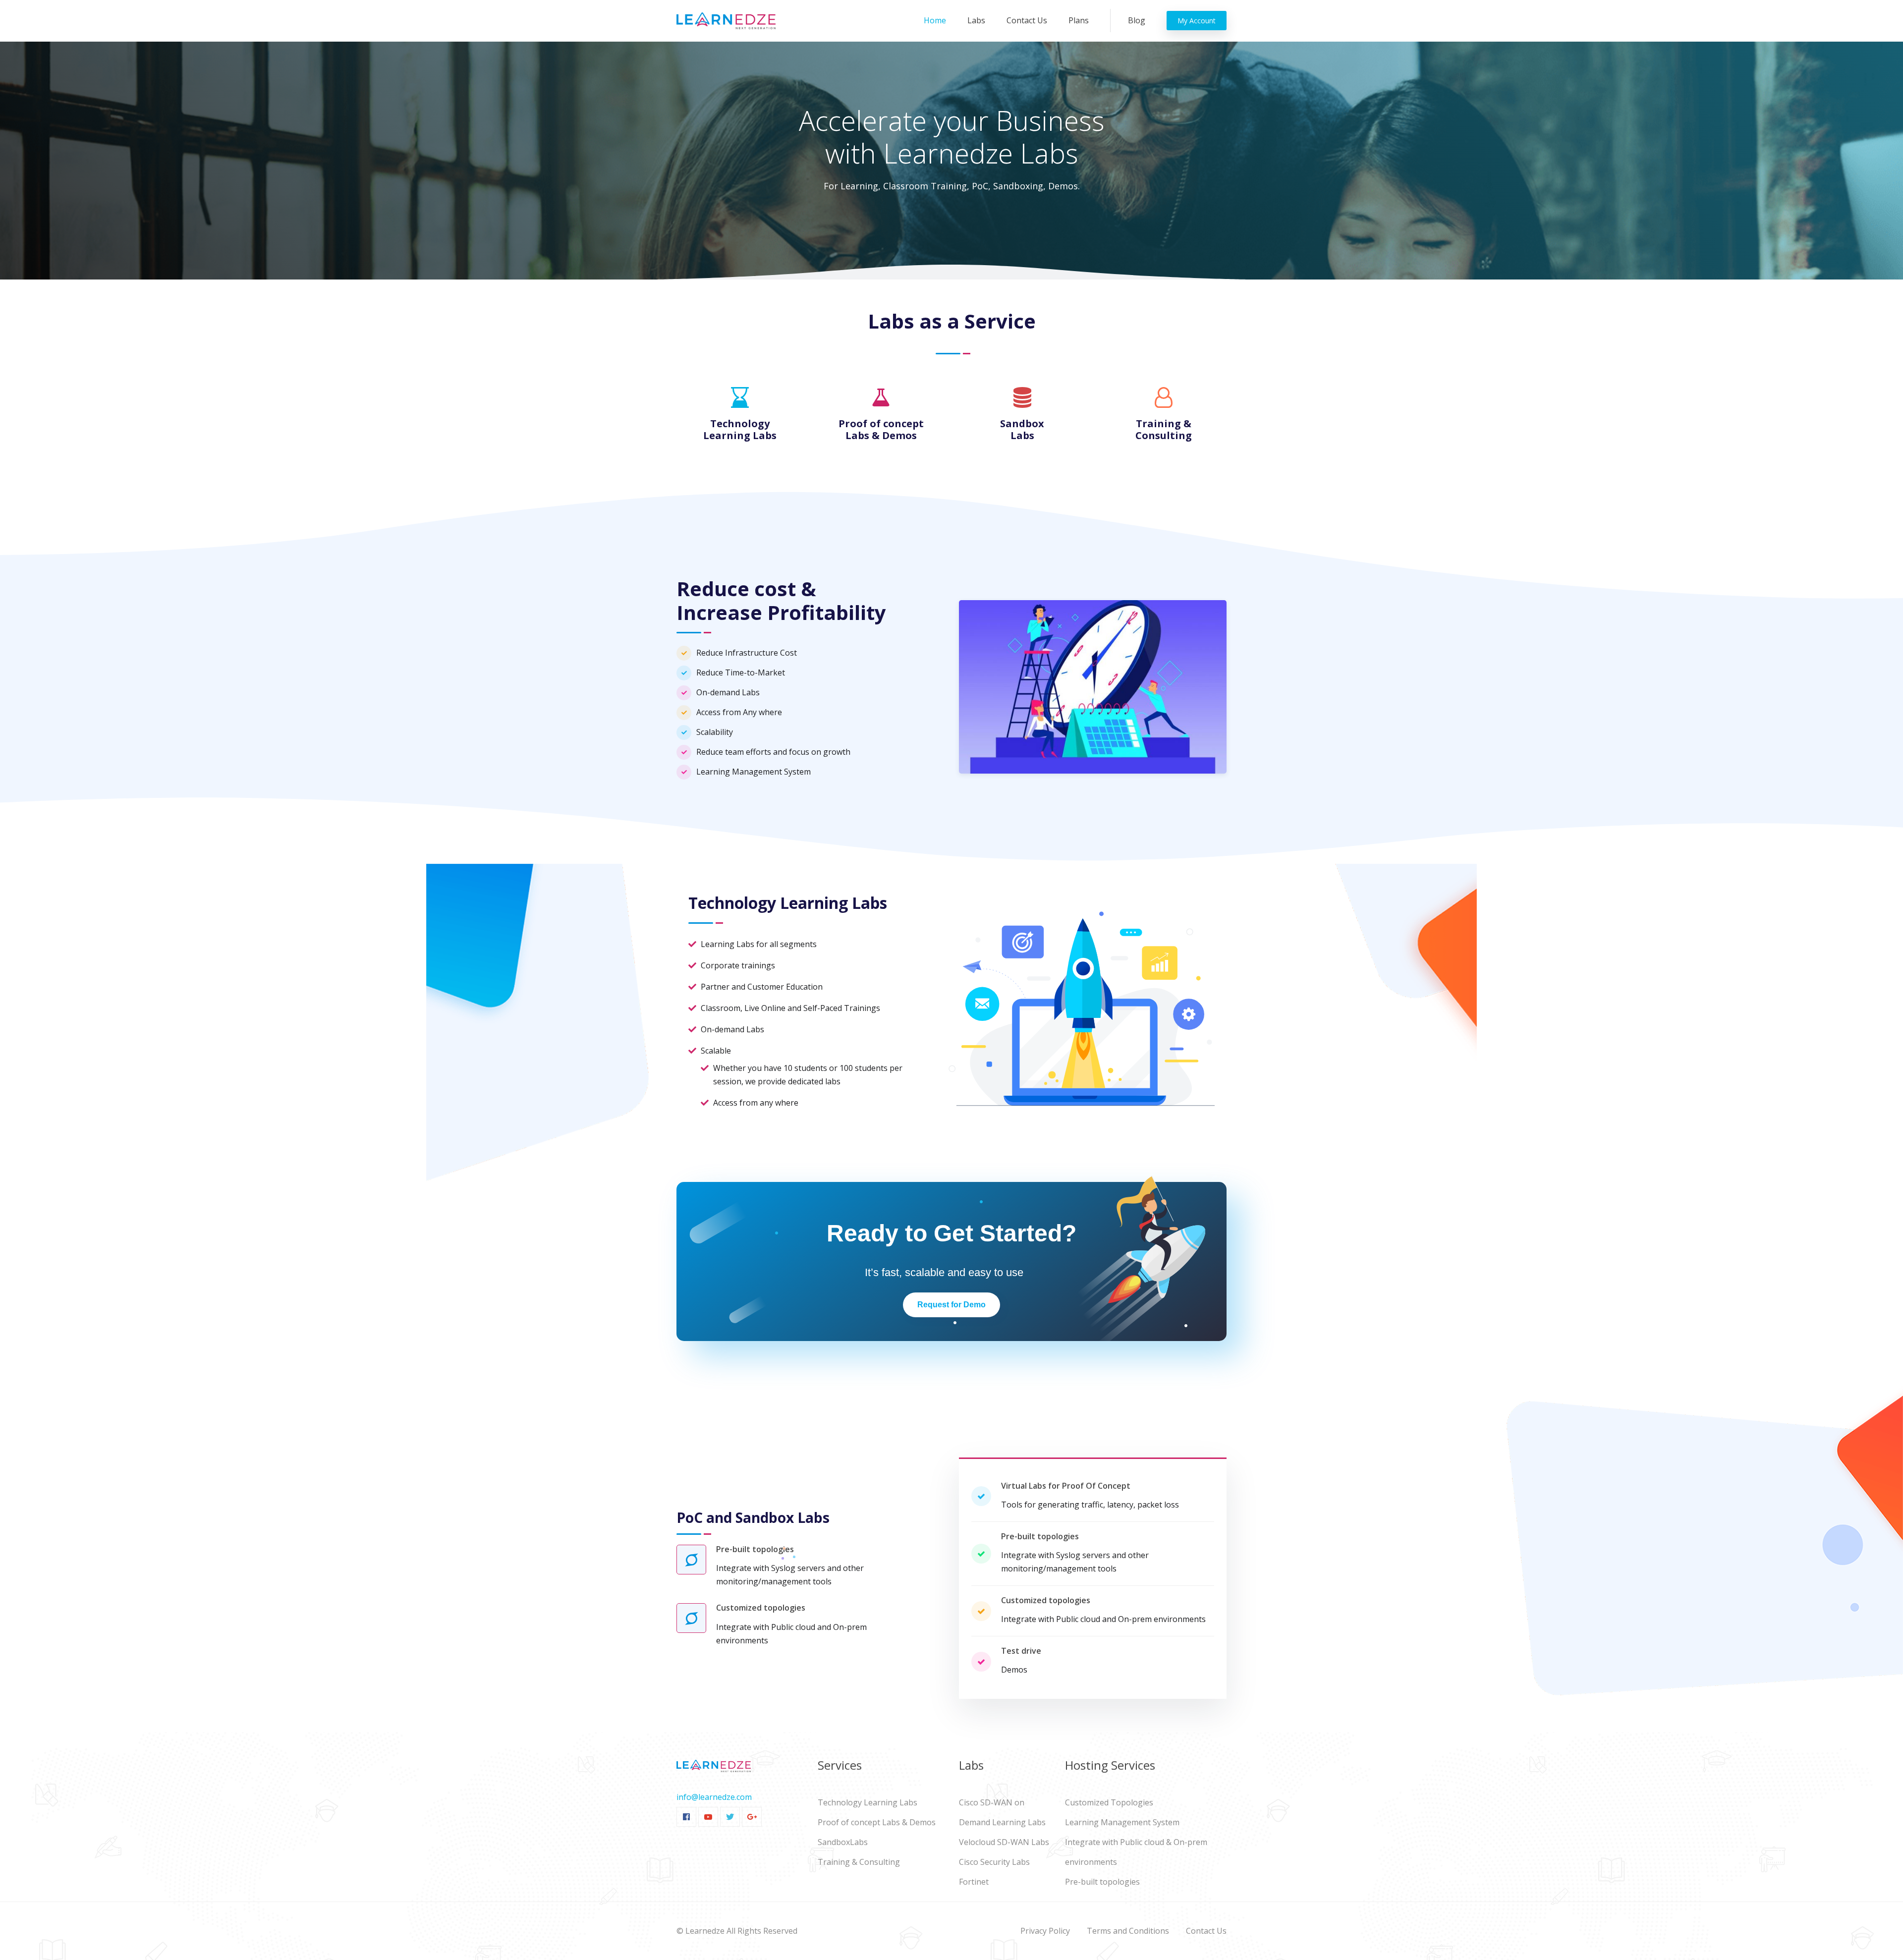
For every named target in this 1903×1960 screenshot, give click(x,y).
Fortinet (974, 1882)
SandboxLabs (843, 1842)
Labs (976, 20)
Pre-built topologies (1102, 1882)
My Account (1197, 21)
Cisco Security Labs (994, 1862)
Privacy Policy (1045, 1931)
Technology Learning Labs (868, 1802)
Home (937, 20)
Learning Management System (1122, 1822)
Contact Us (1027, 20)
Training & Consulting (859, 1862)
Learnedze (705, 1931)
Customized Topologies (1109, 1802)
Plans (1079, 20)
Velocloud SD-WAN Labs (1004, 1842)
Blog (1137, 20)
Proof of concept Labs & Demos (877, 1822)
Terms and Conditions (1128, 1931)
